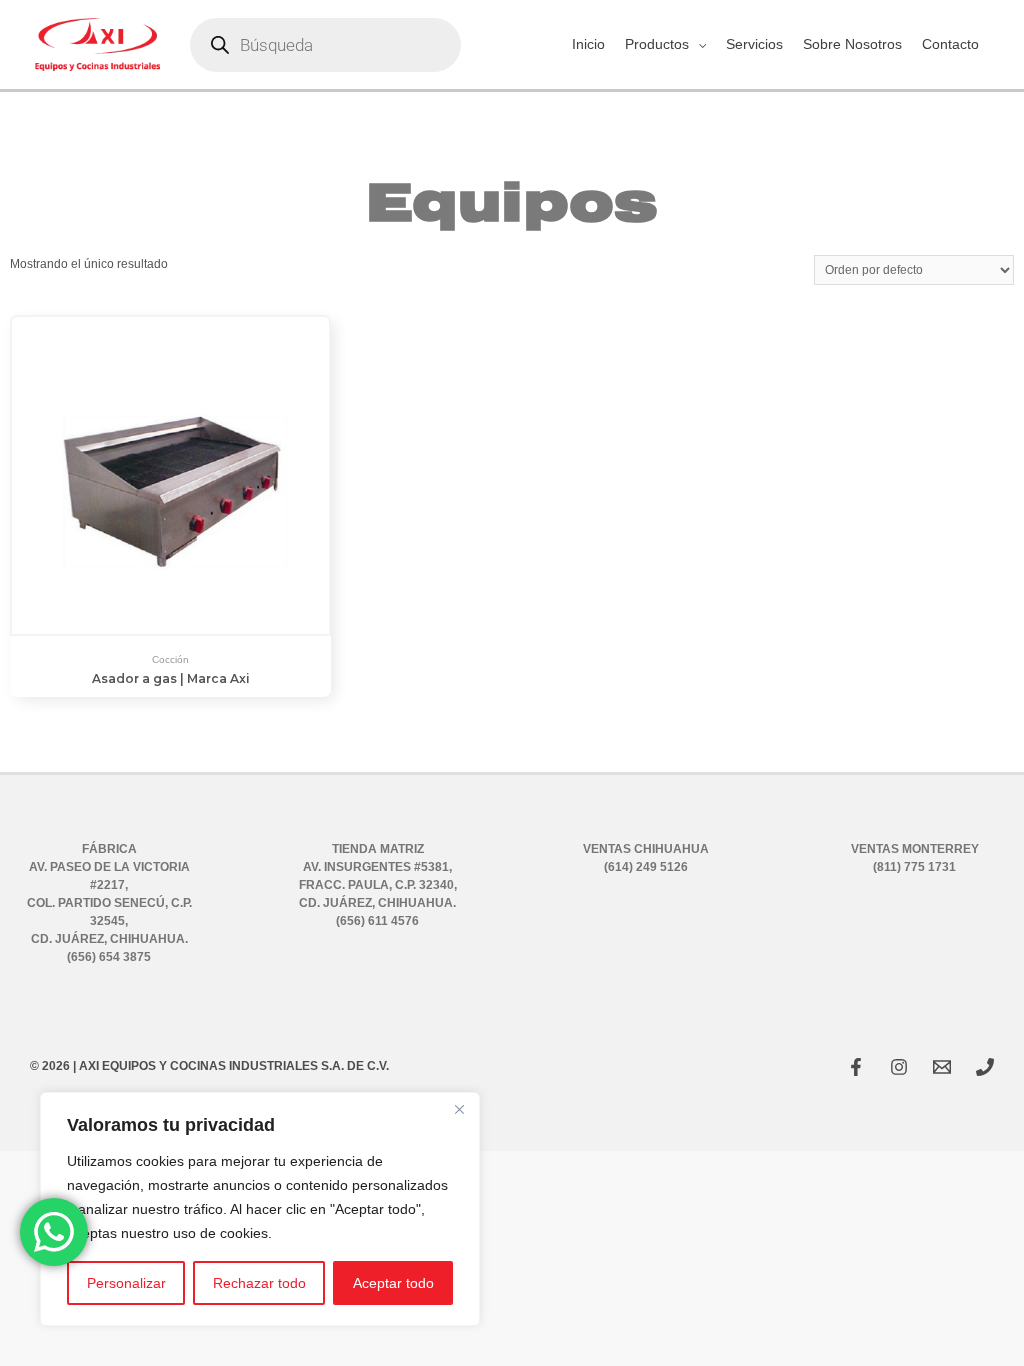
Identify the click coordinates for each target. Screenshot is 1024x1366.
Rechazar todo (259, 1283)
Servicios (754, 44)
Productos (657, 44)
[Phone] (985, 1067)
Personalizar (126, 1283)
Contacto (950, 44)
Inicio (588, 44)
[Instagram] (899, 1067)
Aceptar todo (393, 1283)
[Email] (942, 1067)
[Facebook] (856, 1067)
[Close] (459, 1109)
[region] (260, 1209)
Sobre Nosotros (852, 44)
